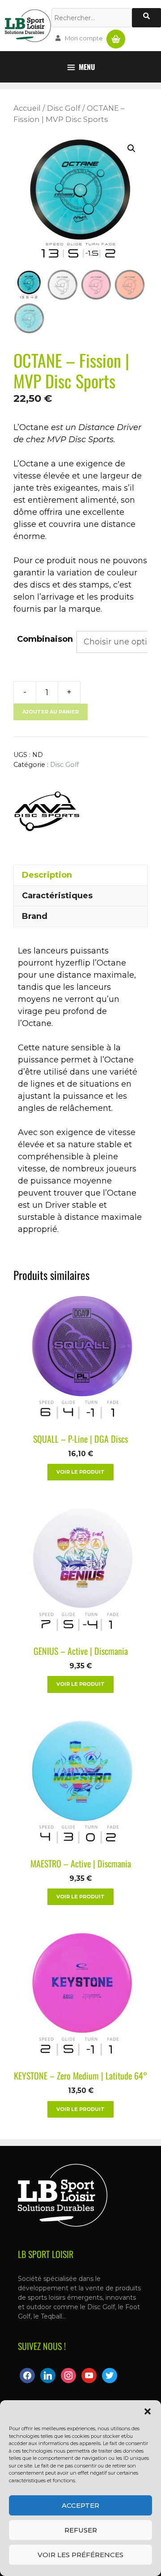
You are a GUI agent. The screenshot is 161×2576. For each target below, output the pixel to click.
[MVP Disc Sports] (47, 813)
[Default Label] (48, 2375)
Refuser (81, 2530)
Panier (116, 35)
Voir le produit (80, 1472)
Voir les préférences (80, 2555)
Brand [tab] (35, 916)
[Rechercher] (146, 18)
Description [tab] (47, 875)
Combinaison (45, 639)
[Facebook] (27, 2375)
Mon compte (84, 38)
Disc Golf (64, 108)
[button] (148, 2411)
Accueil (27, 108)
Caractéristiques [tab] (57, 896)
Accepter (80, 2505)
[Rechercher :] (92, 18)
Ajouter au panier (51, 712)
